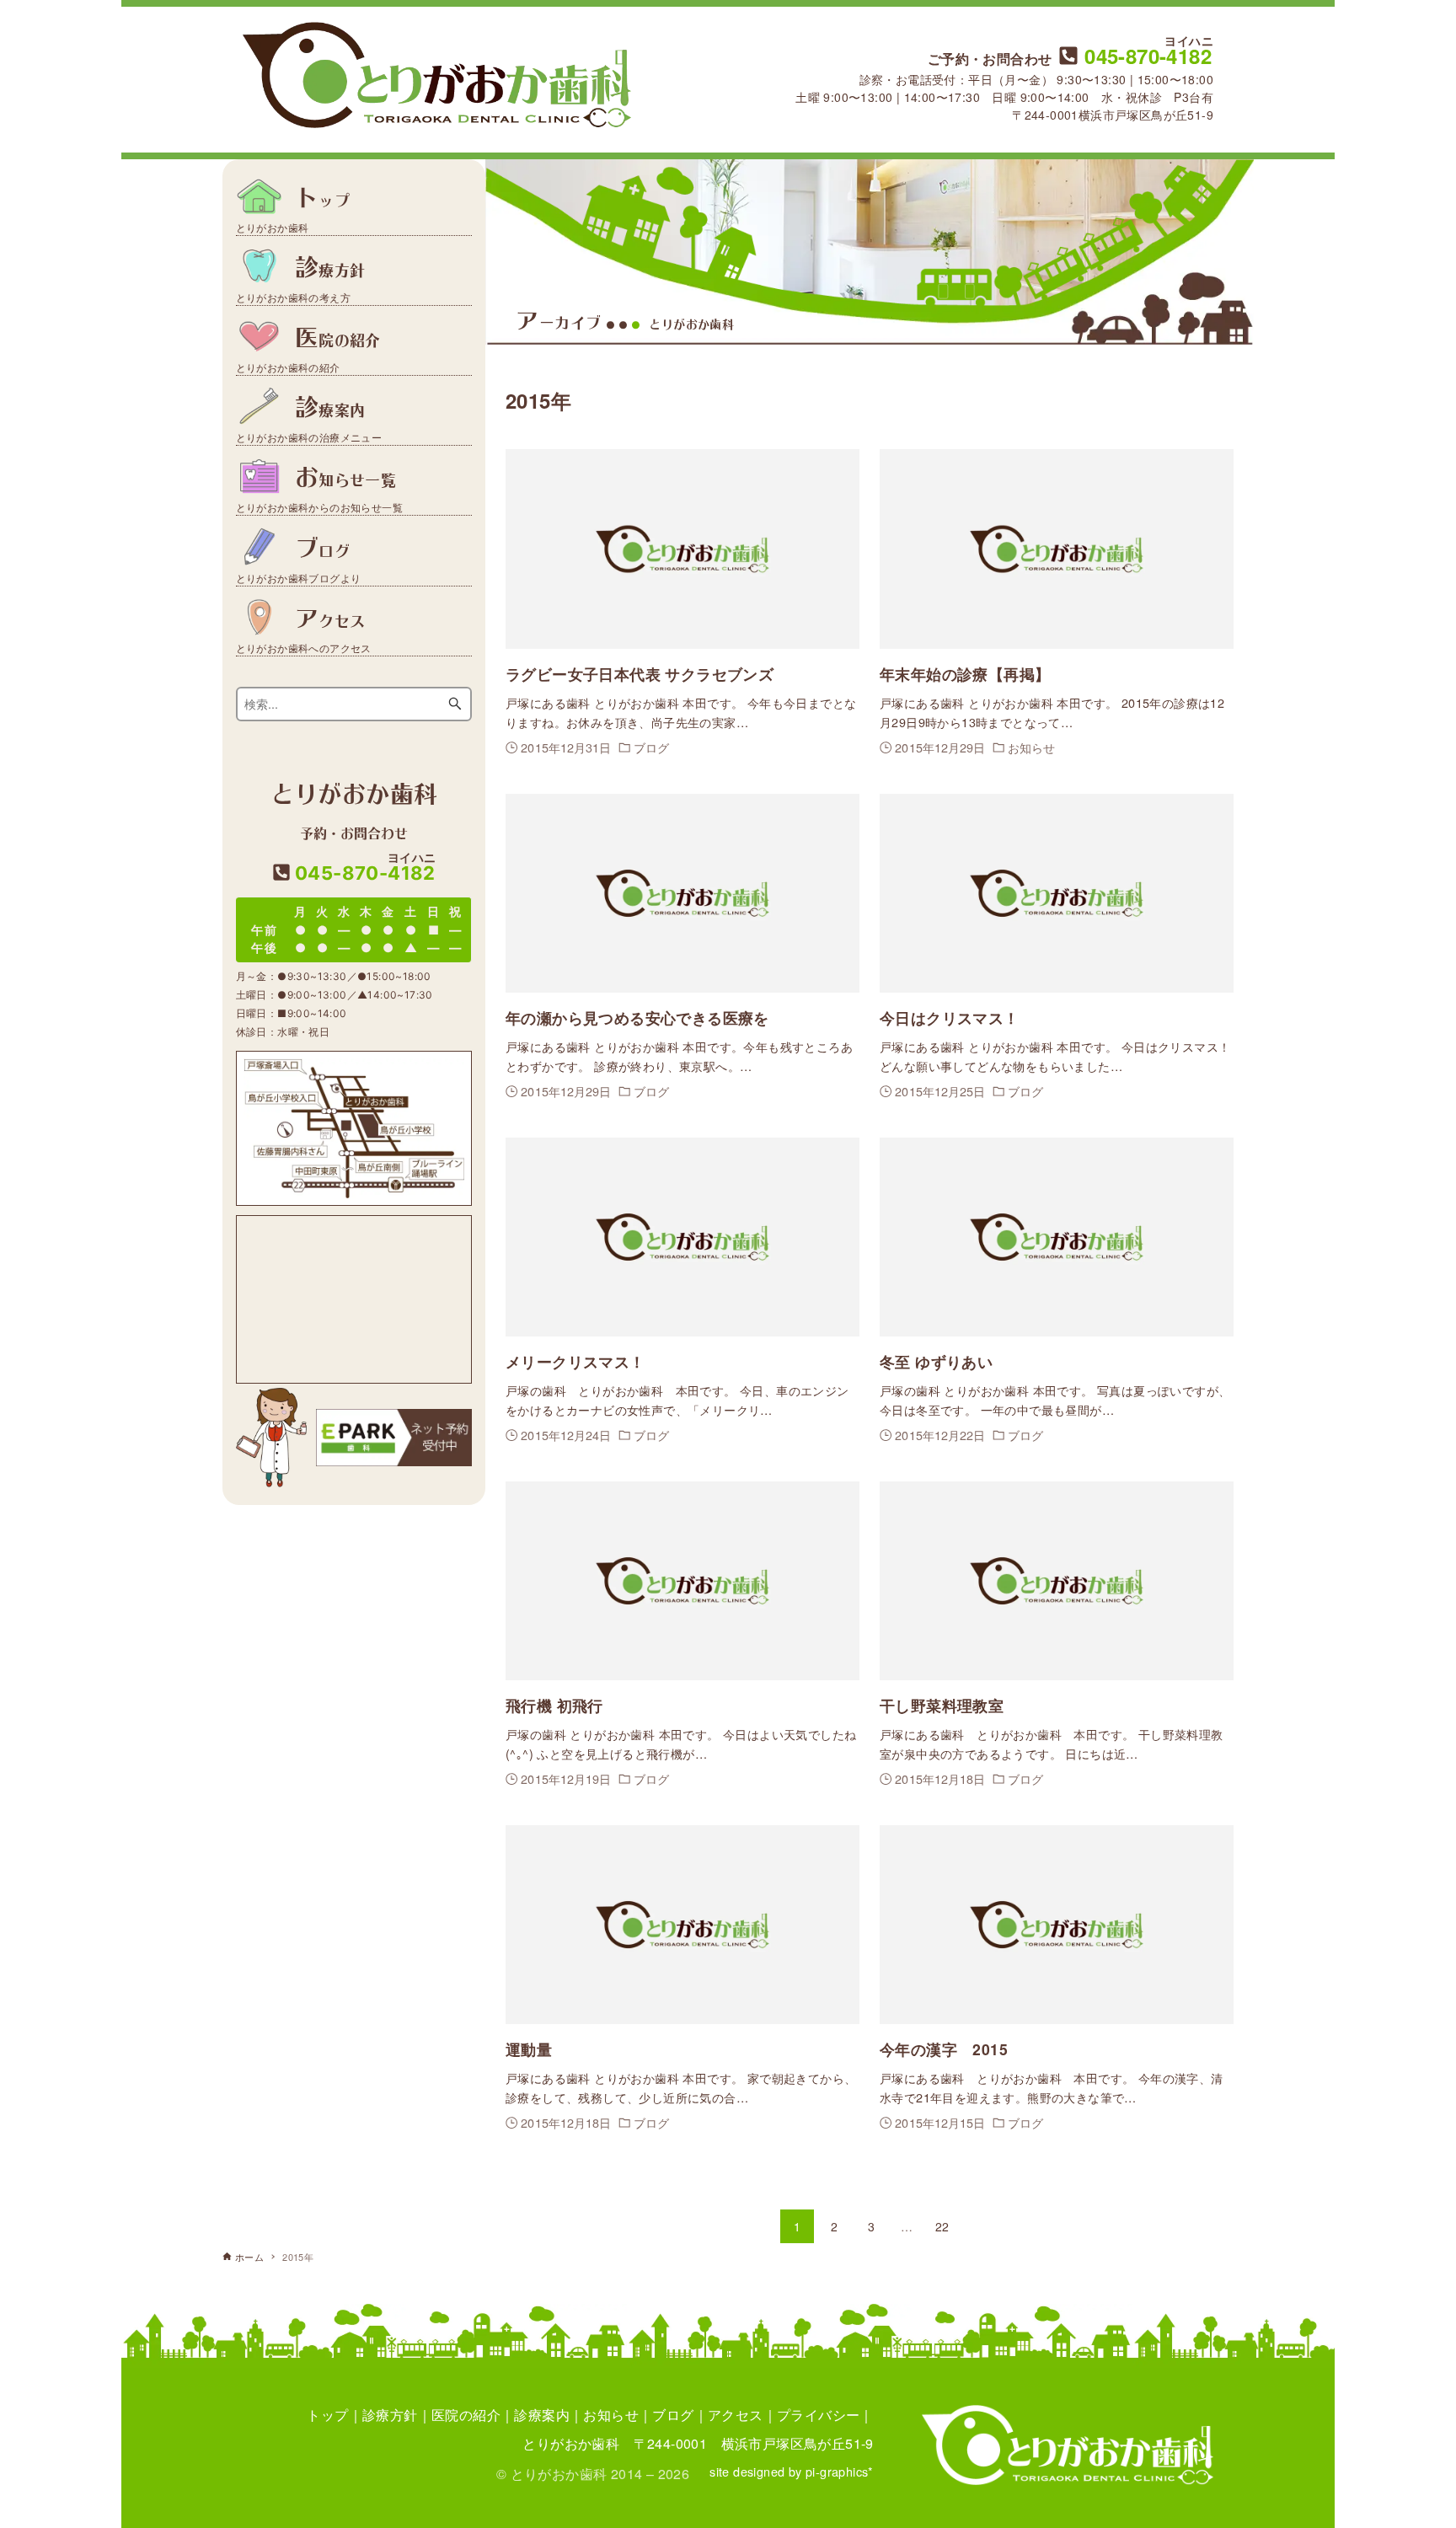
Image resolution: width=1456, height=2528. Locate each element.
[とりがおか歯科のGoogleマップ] (354, 1299)
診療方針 (390, 2415)
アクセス (736, 2415)
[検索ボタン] (455, 704)
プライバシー (818, 2415)
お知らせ (611, 2415)
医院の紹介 (466, 2415)
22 (942, 2226)
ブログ (673, 2415)
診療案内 (542, 2415)
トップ (327, 2415)
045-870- (1146, 56)
